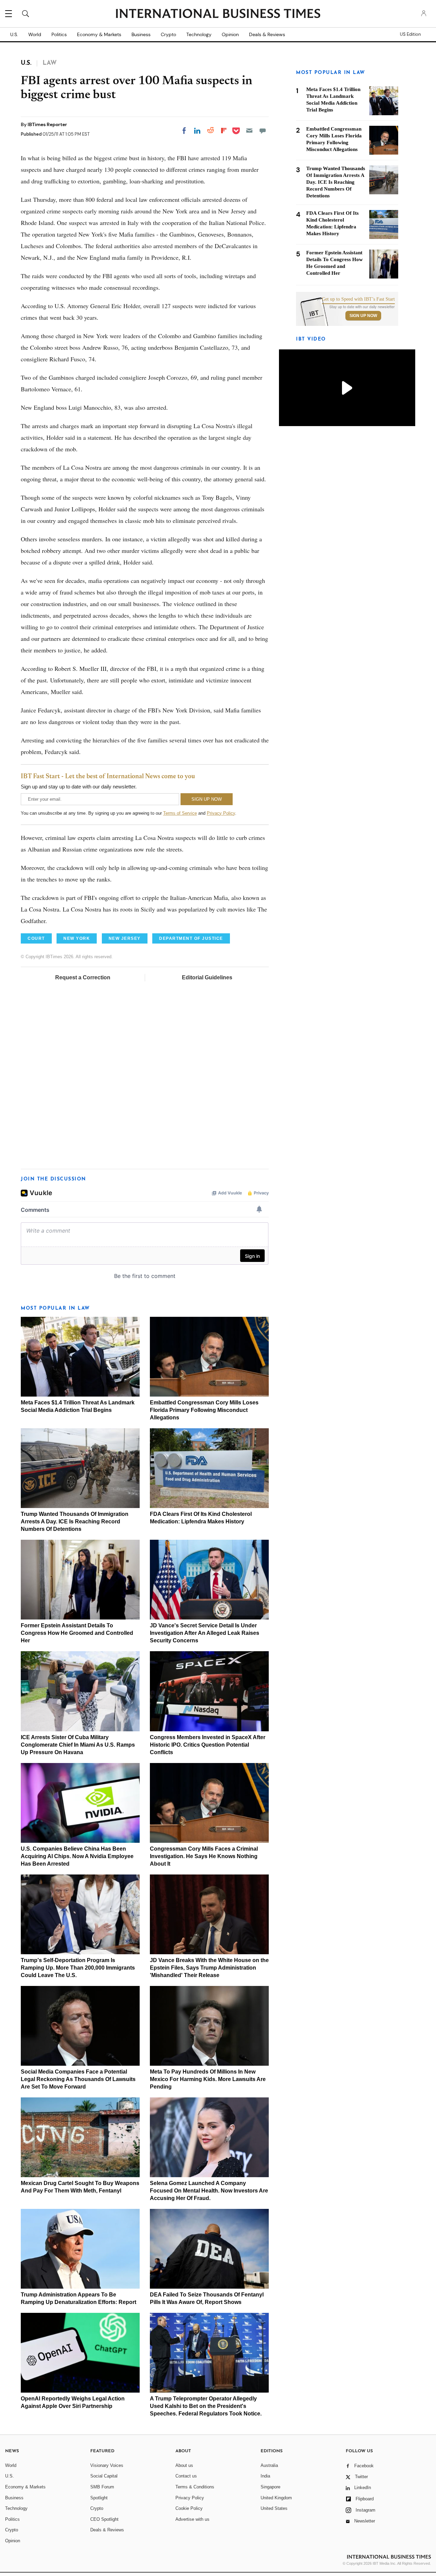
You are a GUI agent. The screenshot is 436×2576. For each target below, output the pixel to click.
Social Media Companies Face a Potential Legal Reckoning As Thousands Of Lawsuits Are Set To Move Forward (78, 2079)
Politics (59, 34)
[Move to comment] (263, 131)
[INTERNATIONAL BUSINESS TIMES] (218, 14)
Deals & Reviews (267, 34)
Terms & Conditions (195, 2487)
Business (141, 34)
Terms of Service (180, 813)
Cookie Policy (189, 2508)
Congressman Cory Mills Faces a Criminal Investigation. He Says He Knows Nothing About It (204, 1856)
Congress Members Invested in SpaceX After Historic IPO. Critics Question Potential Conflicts (208, 1745)
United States (274, 2508)
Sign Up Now (363, 316)
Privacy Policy (221, 813)
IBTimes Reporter (47, 124)
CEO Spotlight (104, 2519)
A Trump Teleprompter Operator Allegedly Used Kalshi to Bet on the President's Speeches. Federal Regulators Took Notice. (206, 2406)
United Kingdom (276, 2498)
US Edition (410, 34)
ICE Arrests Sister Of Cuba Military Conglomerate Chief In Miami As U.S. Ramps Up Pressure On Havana (78, 1745)
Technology (199, 34)
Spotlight (99, 2498)
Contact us (186, 2476)
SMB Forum (102, 2487)
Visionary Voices (107, 2465)
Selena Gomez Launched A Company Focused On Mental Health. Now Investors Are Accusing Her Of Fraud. (209, 2191)
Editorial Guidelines (207, 977)
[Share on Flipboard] (224, 131)
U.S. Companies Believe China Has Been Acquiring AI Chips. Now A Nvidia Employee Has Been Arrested (77, 1856)
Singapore (270, 2487)
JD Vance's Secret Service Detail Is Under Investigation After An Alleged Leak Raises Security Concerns (205, 1633)
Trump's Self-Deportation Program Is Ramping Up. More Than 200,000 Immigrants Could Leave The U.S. (78, 1968)
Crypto (168, 34)
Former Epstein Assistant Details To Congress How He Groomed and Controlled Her (77, 1633)
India (265, 2476)
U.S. (14, 34)
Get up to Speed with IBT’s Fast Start (358, 299)
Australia (269, 2465)
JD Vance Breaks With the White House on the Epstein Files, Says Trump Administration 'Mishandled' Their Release (209, 1968)
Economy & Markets (99, 34)
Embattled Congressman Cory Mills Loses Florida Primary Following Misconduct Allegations (204, 1410)
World (35, 34)
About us (184, 2465)
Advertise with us (192, 2519)
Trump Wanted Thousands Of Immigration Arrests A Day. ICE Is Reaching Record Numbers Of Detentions (75, 1522)
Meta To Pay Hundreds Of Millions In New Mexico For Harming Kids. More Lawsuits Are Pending (208, 2079)
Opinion (230, 34)
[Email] (249, 131)
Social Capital (104, 2476)
